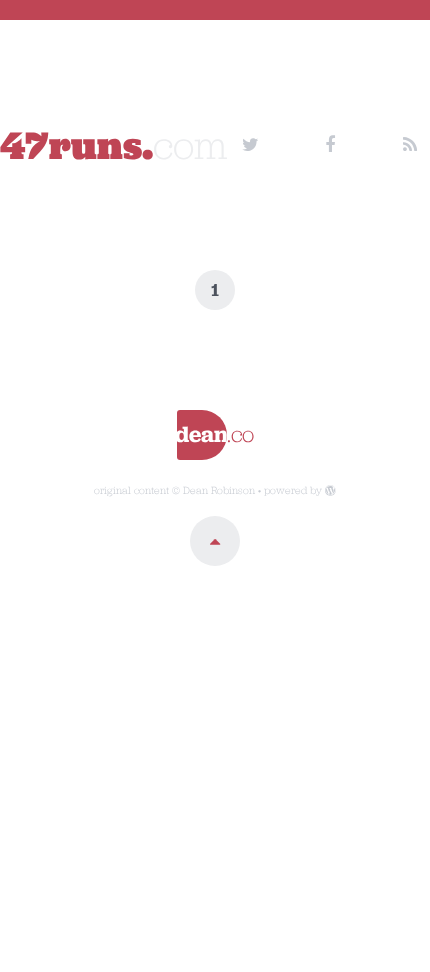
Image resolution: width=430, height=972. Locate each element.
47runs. (114, 145)
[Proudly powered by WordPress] (330, 490)
